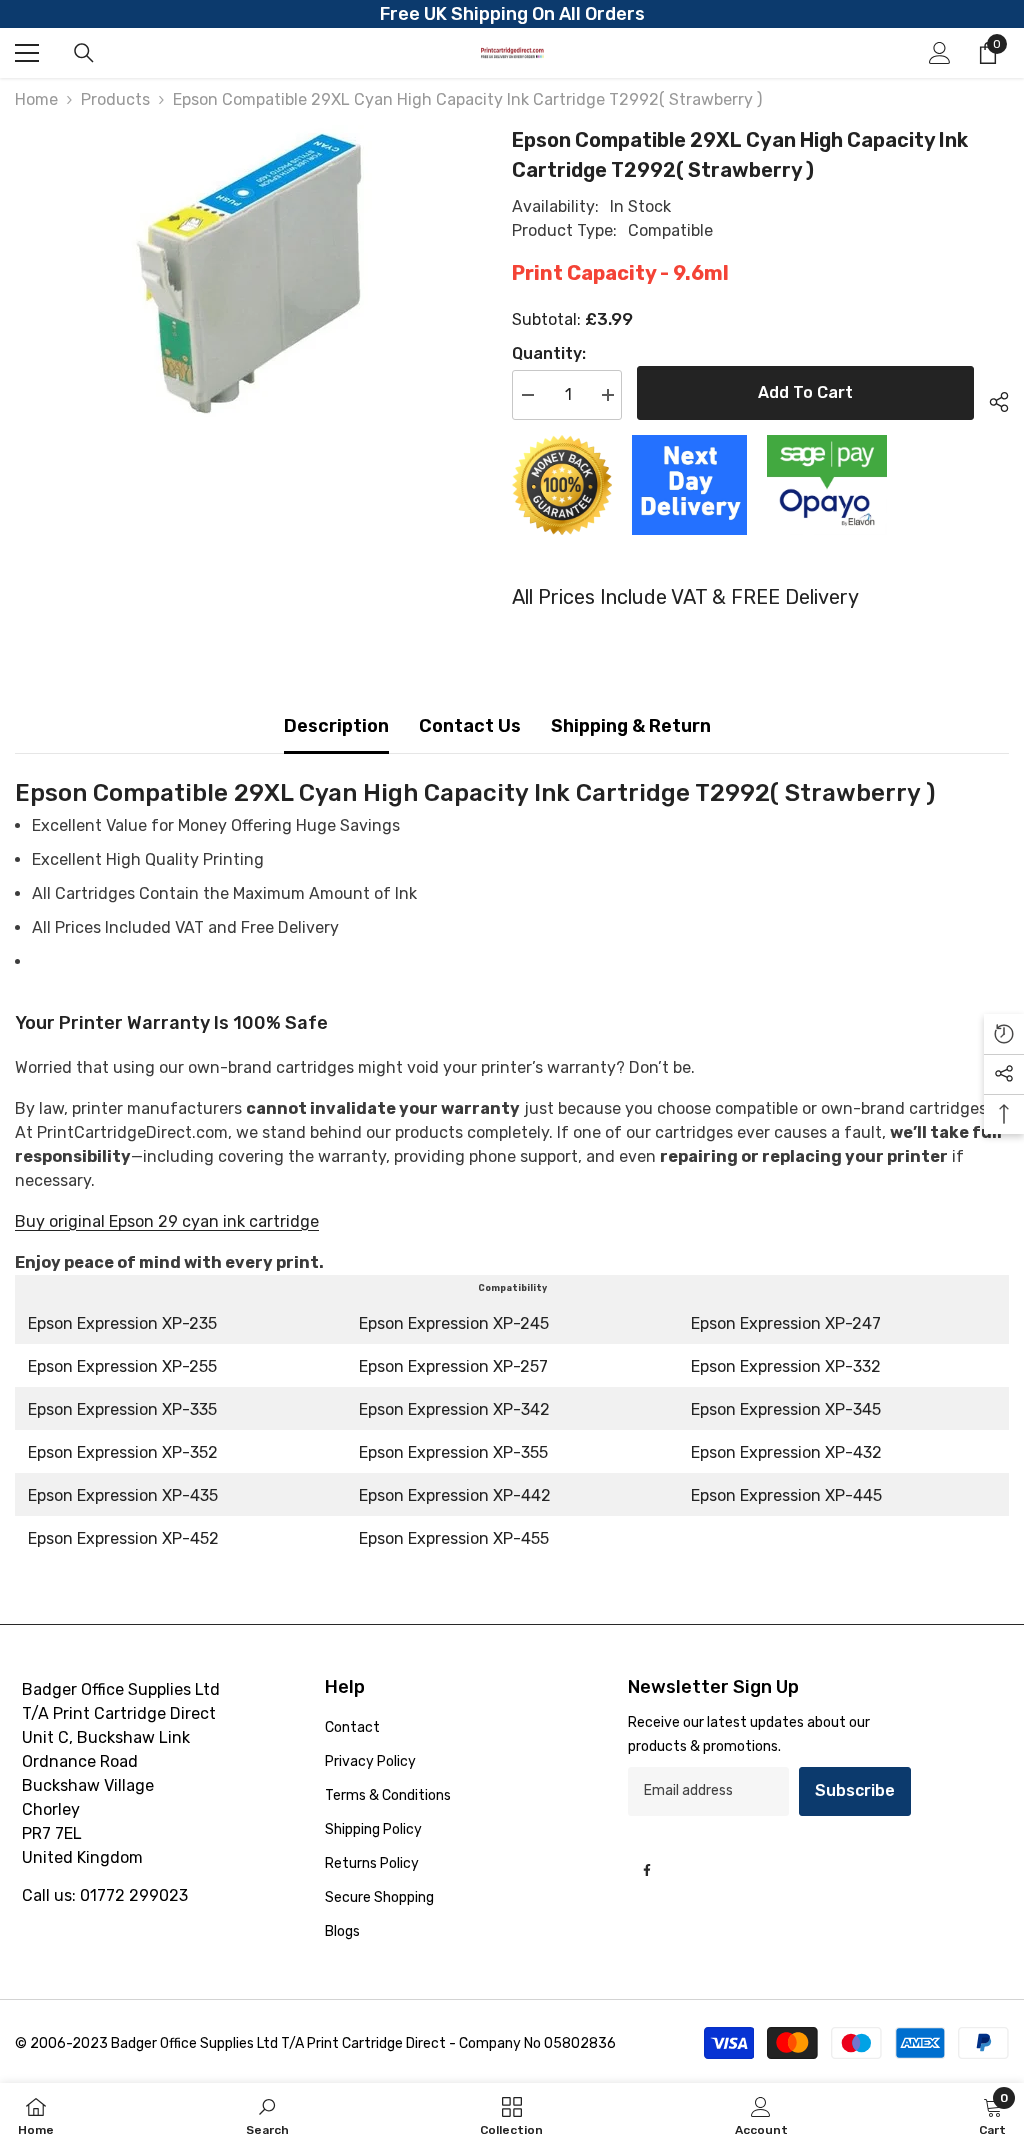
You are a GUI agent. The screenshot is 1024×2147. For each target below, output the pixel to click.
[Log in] (940, 53)
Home (36, 99)
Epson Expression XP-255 (122, 1366)
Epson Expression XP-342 (454, 1409)
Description (336, 726)
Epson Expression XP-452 (123, 1538)
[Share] (991, 399)
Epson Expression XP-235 (122, 1323)
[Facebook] (647, 1870)
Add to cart (805, 392)
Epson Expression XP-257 (453, 1366)
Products (115, 99)
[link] (267, 2115)
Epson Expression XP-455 (454, 1538)
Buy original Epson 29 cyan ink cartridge (167, 1221)
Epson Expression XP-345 (786, 1409)
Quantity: (549, 353)
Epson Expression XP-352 (123, 1452)
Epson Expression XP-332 (786, 1366)
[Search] (84, 53)
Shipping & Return (631, 726)
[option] (248, 275)
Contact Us (470, 726)
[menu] (27, 53)
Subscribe (855, 1790)
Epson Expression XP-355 (453, 1452)
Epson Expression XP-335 (122, 1409)
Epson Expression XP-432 (786, 1452)
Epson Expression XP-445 (786, 1495)
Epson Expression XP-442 (455, 1495)
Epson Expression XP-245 (454, 1323)
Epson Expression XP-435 (123, 1495)
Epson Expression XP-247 (786, 1323)
